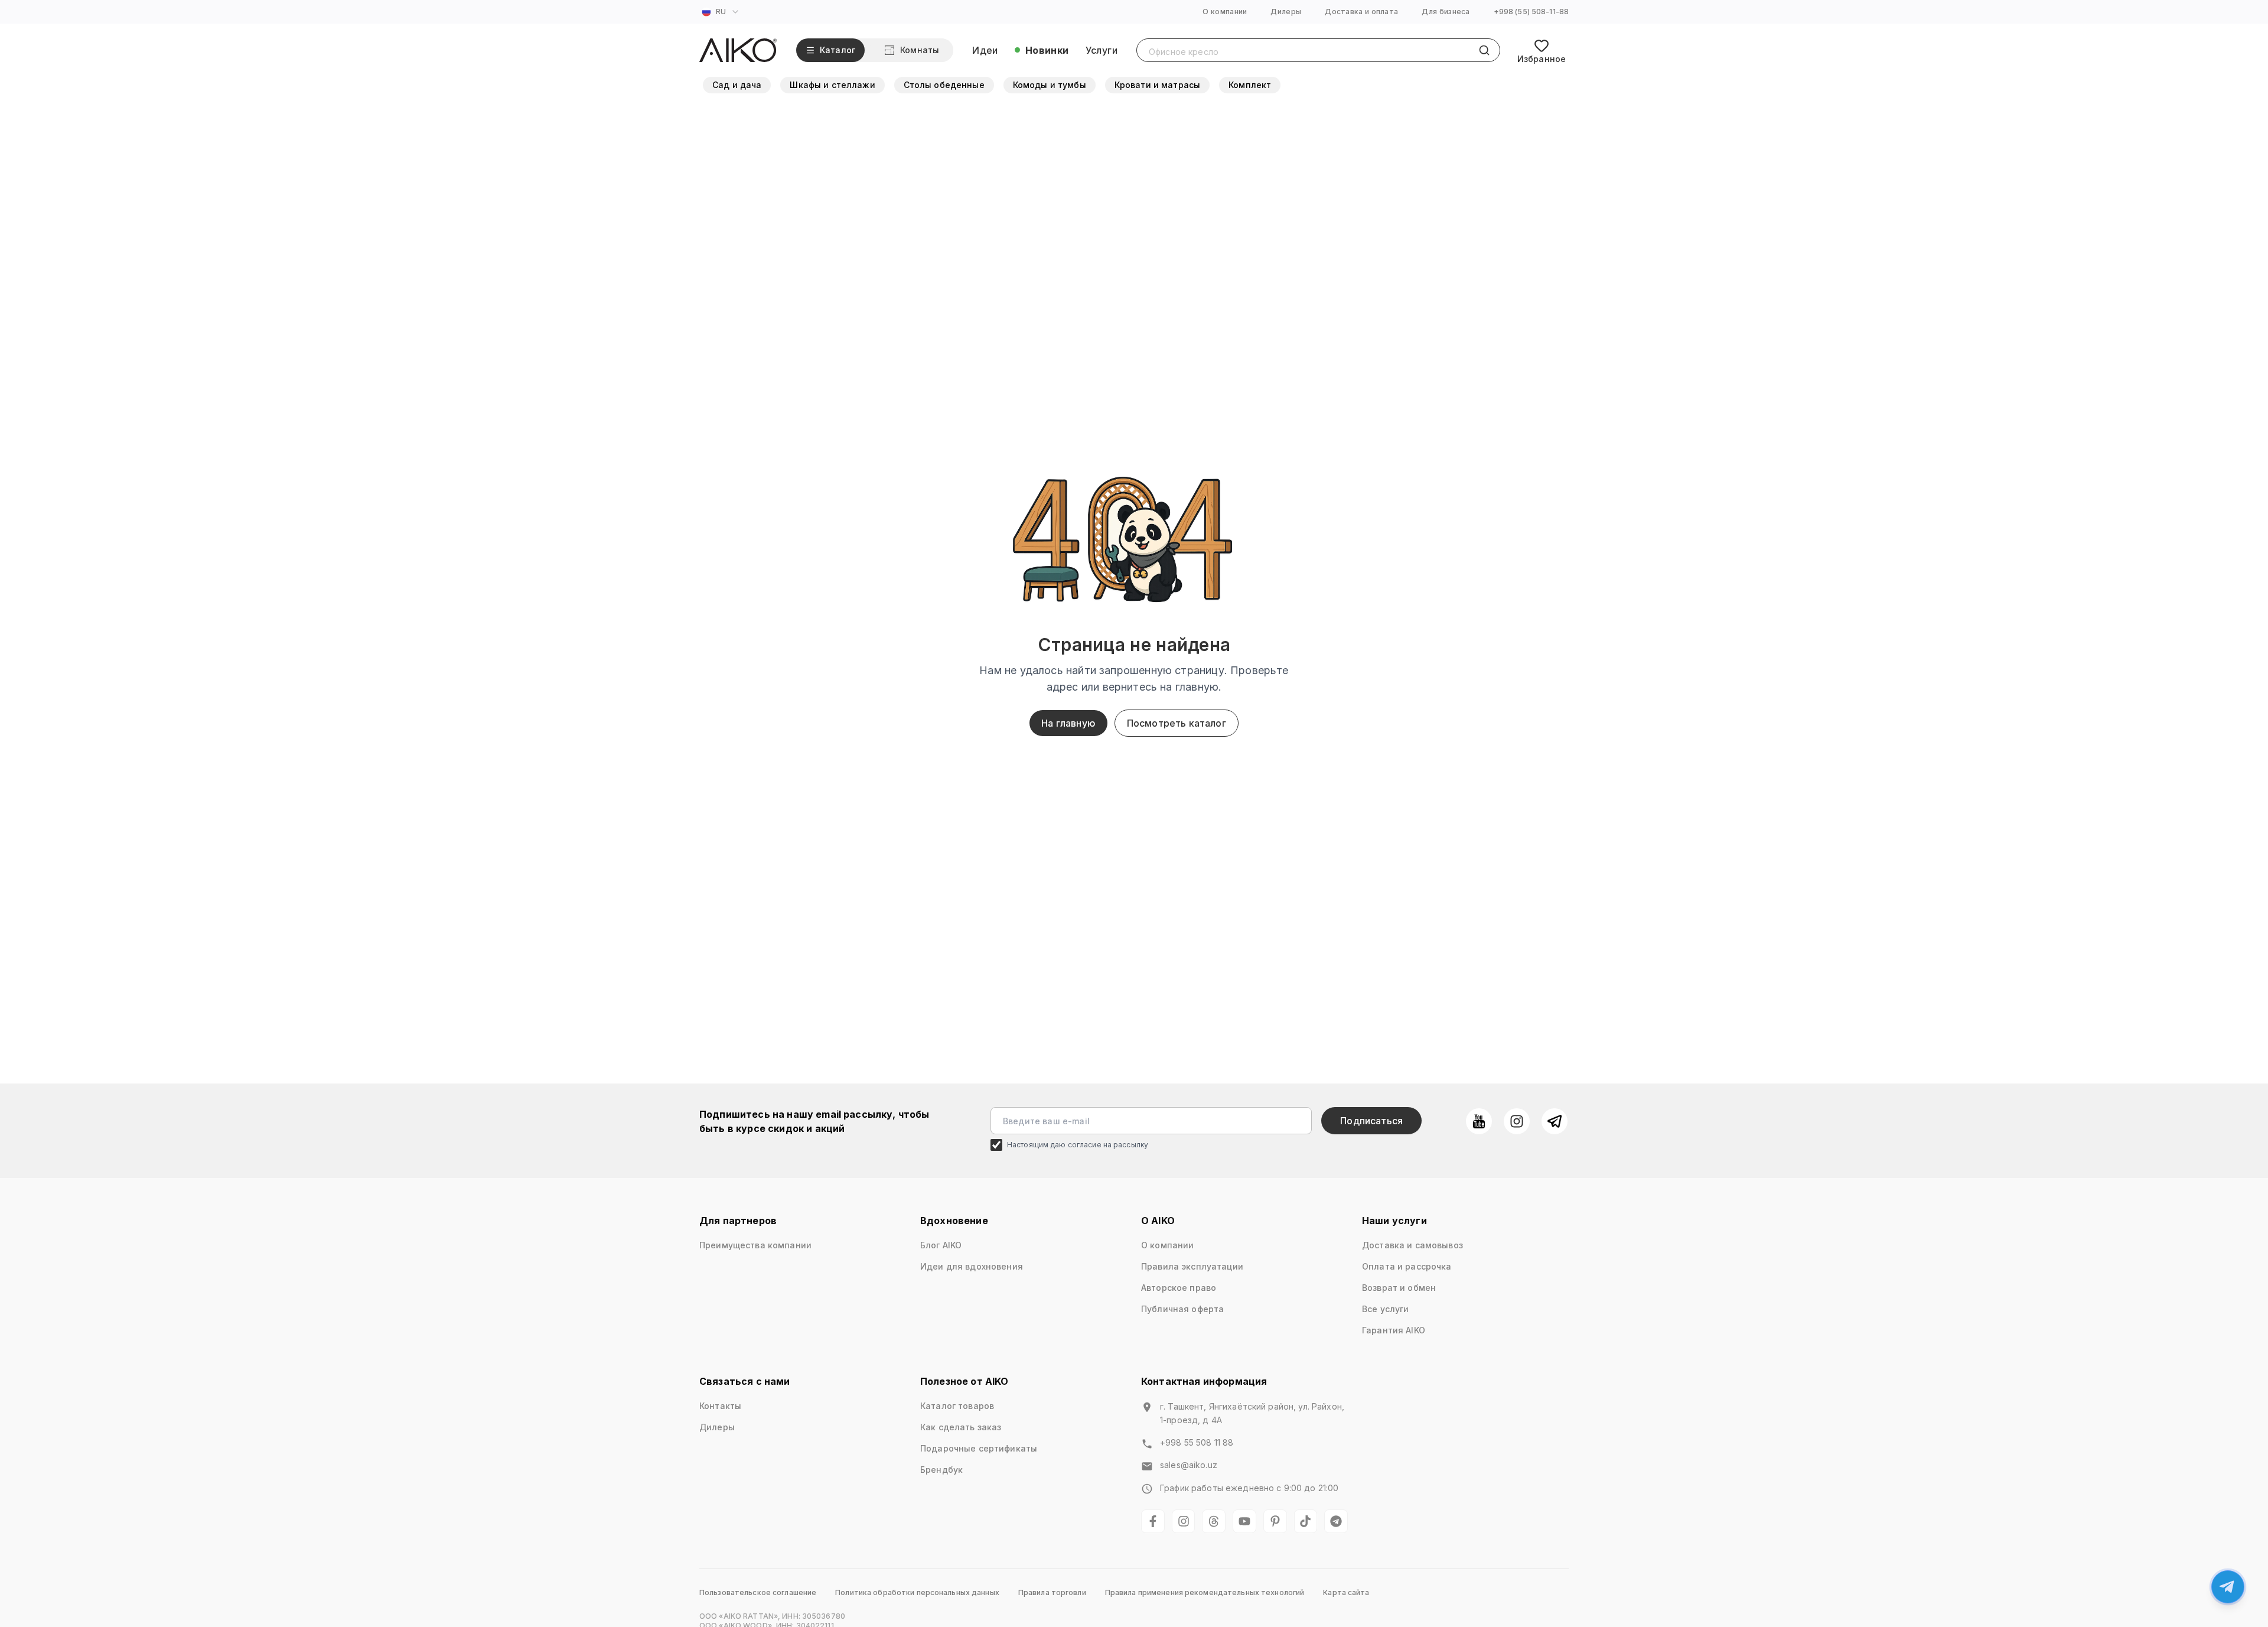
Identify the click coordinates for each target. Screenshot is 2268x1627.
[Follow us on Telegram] (1555, 1121)
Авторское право (1179, 1288)
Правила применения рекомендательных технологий (1205, 1592)
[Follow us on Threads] (1214, 1521)
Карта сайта (1346, 1592)
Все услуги (1385, 1309)
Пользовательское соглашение (758, 1592)
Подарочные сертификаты (979, 1448)
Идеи (985, 50)
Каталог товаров (957, 1406)
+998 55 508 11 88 (1197, 1442)
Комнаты (920, 50)
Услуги (1102, 50)
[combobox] (722, 12)
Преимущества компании (755, 1245)
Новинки (1047, 50)
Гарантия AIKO (1394, 1330)
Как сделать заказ (961, 1427)
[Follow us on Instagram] (1517, 1121)
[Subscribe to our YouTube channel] (1479, 1121)
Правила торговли (1052, 1592)
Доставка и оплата (1361, 12)
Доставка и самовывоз (1412, 1245)
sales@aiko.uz (1189, 1465)
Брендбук (941, 1470)
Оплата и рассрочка (1407, 1266)
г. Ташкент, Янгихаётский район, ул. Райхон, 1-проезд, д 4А (1252, 1413)
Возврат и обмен (1399, 1288)
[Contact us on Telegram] (2228, 1587)
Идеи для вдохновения (972, 1266)
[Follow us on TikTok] (1306, 1521)
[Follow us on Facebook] (1153, 1521)
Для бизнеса (1446, 12)
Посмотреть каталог (1177, 723)
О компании (1225, 12)
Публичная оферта (1182, 1309)
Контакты (720, 1406)
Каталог (838, 50)
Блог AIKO (941, 1245)
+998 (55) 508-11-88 (1531, 12)
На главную (1068, 723)
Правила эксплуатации (1192, 1266)
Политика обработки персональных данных (917, 1592)
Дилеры (1286, 12)
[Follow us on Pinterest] (1275, 1521)
